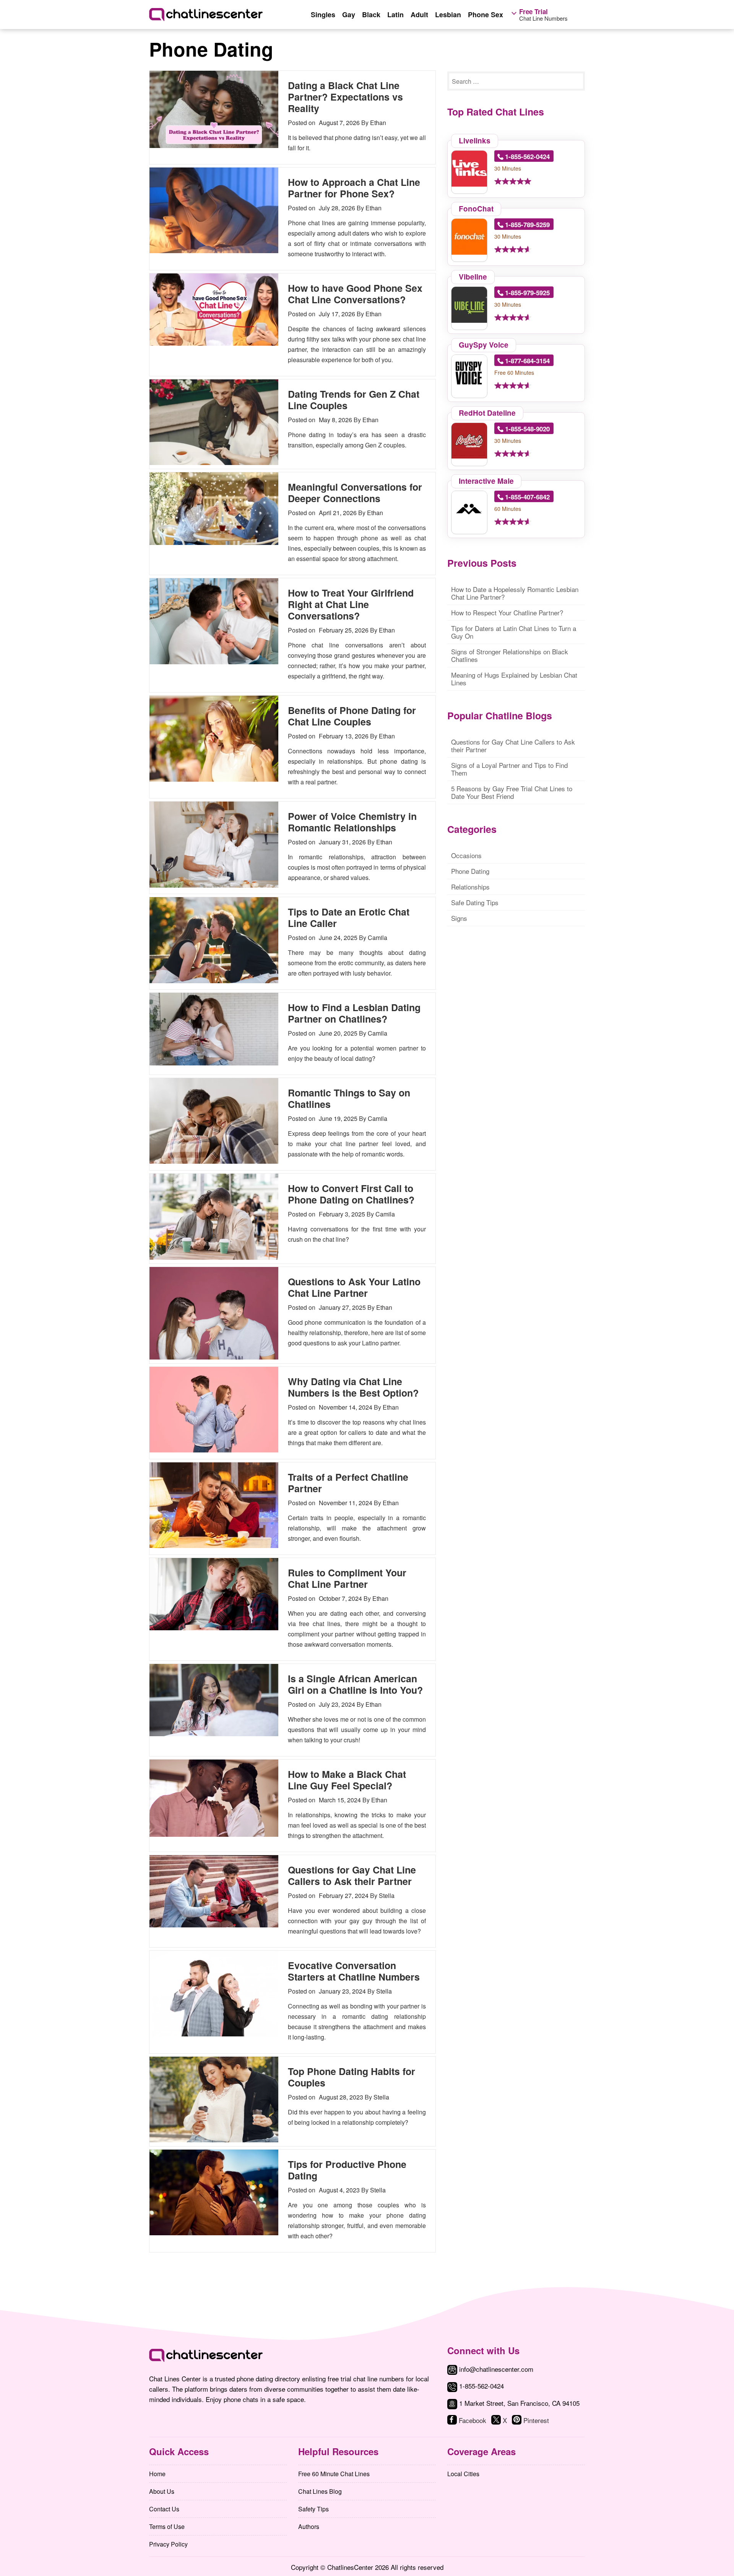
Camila (378, 938)
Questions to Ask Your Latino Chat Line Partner (354, 1287)
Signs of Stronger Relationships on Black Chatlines (510, 655)
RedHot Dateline (487, 413)
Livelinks (475, 141)
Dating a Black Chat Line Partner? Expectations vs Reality (345, 97)
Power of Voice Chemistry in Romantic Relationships (352, 822)
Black (371, 15)
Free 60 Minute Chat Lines (334, 2474)
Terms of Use (167, 2526)
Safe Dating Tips (475, 902)
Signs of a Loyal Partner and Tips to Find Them (509, 769)
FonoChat (476, 209)
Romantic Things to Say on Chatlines (349, 1098)
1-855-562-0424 (527, 156)
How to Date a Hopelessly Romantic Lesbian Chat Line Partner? (515, 593)
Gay (349, 15)
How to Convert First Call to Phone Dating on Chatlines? (351, 1194)
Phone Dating (470, 871)
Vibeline (473, 277)
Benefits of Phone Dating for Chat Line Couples (352, 716)
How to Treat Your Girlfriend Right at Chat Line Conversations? (351, 604)
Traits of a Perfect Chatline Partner (348, 1483)
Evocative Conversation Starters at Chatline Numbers (354, 1971)
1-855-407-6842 (527, 497)
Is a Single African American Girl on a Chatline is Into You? (355, 1684)
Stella (387, 1895)
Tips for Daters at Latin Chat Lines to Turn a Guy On (514, 632)
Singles (323, 15)
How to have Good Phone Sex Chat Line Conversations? (355, 294)
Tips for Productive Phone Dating (347, 2170)
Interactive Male (486, 481)
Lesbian (448, 15)
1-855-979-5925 (527, 293)
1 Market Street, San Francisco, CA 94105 (519, 2403)
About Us (162, 2491)
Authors (309, 2526)
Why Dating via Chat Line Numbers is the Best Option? (353, 1387)
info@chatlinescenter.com (495, 2369)
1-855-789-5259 (527, 224)
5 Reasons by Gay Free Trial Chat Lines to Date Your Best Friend (512, 792)
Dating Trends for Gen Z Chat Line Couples (354, 400)
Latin (395, 15)
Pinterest (536, 2420)
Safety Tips (313, 2509)
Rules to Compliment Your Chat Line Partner (347, 1578)
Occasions (466, 855)
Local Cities (463, 2474)
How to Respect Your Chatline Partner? (507, 612)
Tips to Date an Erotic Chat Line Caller (349, 917)
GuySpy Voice (484, 345)
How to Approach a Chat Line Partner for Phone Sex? (354, 188)
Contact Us (164, 2509)
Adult (419, 15)
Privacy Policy (168, 2544)
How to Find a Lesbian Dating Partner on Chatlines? (354, 1013)
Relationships (470, 887)
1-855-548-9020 (527, 429)
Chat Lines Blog (320, 2491)
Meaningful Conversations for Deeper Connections (355, 493)
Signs (459, 918)
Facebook (473, 2420)
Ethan (378, 123)
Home (157, 2474)
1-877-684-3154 (527, 361)
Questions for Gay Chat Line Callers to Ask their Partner (352, 1875)
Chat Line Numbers (543, 15)
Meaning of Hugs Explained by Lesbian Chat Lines (514, 679)
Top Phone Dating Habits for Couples (352, 2077)
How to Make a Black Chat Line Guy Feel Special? (347, 1780)
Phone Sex (486, 15)
